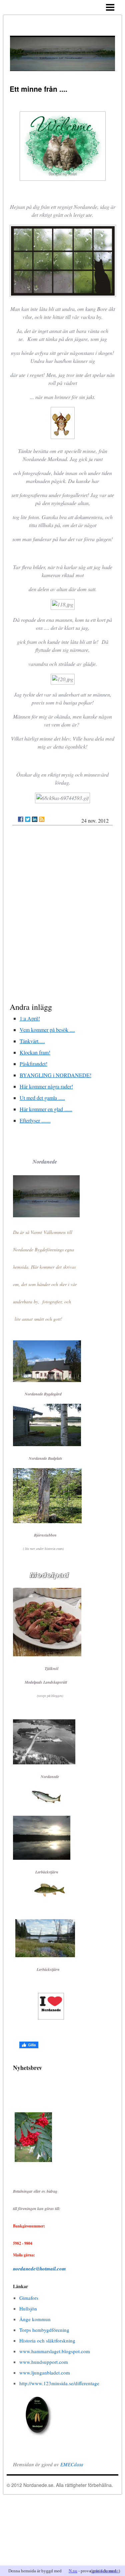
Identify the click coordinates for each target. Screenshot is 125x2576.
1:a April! (30, 1018)
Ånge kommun (35, 2319)
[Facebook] (21, 819)
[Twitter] (28, 819)
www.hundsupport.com (44, 2362)
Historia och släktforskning (47, 2340)
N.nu (73, 2571)
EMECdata (72, 2464)
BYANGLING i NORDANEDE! (55, 1075)
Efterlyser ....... (35, 1120)
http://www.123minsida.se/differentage (59, 2383)
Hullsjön (28, 2308)
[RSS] (42, 819)
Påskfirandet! (33, 1064)
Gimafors (29, 2298)
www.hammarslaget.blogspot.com (55, 2351)
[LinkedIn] (35, 819)
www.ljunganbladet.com (45, 2373)
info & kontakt (105, 2571)
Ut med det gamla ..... (42, 1098)
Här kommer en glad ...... (46, 1109)
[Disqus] (63, 915)
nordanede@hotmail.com (39, 2269)
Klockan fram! (35, 1052)
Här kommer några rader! (46, 1086)
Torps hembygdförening (44, 2330)
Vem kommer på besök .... (47, 1030)
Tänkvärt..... (32, 1041)
